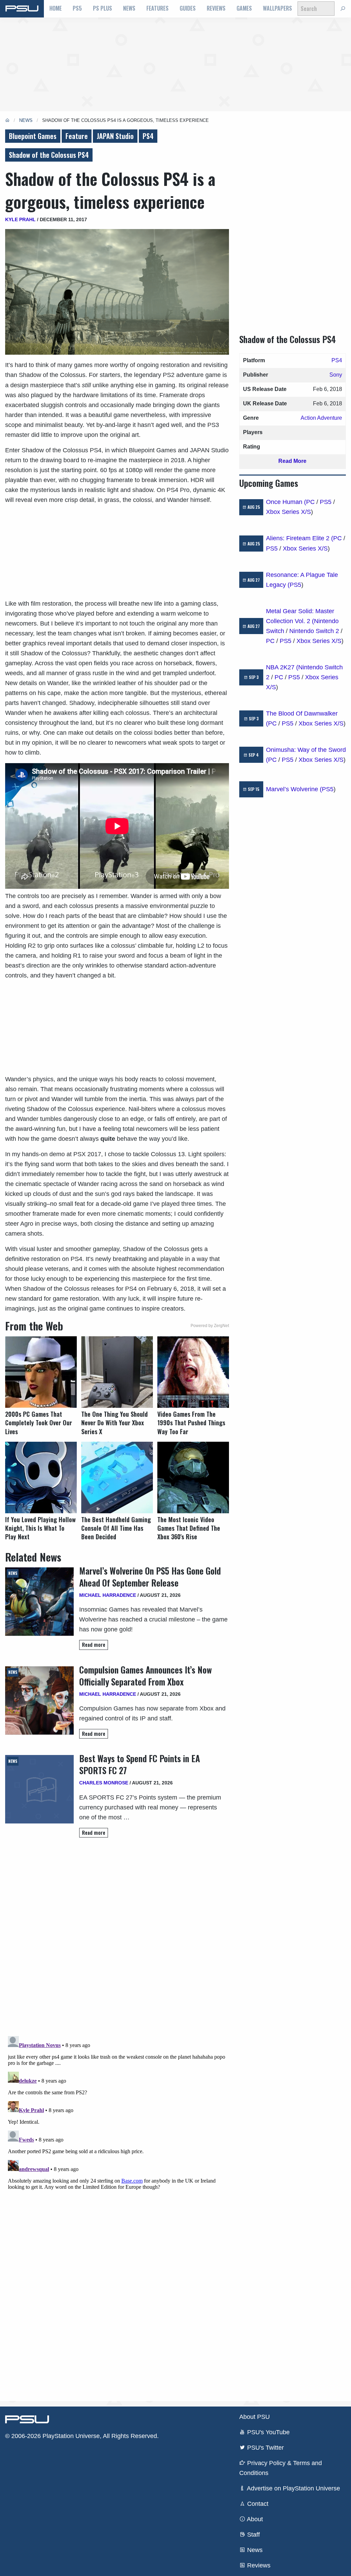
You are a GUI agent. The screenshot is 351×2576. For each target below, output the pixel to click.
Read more (94, 1645)
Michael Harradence (108, 1595)
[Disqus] (117, 2119)
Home (56, 8)
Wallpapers (277, 8)
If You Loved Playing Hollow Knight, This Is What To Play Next (40, 1528)
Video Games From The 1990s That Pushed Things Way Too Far (191, 1423)
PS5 (77, 8)
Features (158, 8)
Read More (292, 461)
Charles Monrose (104, 1783)
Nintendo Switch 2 (314, 631)
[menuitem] (56, 9)
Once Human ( (286, 502)
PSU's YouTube (268, 2432)
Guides (188, 8)
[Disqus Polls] (117, 1940)
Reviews (216, 8)
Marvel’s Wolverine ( (294, 789)
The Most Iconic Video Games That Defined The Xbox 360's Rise (189, 1528)
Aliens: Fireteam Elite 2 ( (300, 538)
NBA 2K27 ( (282, 667)
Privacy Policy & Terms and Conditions (281, 2468)
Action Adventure (321, 418)
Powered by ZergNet (210, 1326)
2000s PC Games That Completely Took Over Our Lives (39, 1423)
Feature (77, 136)
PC (310, 502)
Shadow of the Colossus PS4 (49, 155)
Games (244, 8)
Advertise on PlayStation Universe (293, 2488)
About (254, 2519)
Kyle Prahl (20, 219)
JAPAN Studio (115, 136)
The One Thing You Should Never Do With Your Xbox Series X (114, 1423)
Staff (253, 2535)
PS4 (148, 136)
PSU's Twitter (265, 2448)
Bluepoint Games (33, 136)
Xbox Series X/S (288, 512)
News (129, 8)
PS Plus (102, 8)
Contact (257, 2504)
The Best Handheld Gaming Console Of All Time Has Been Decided (116, 1528)
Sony (336, 375)
